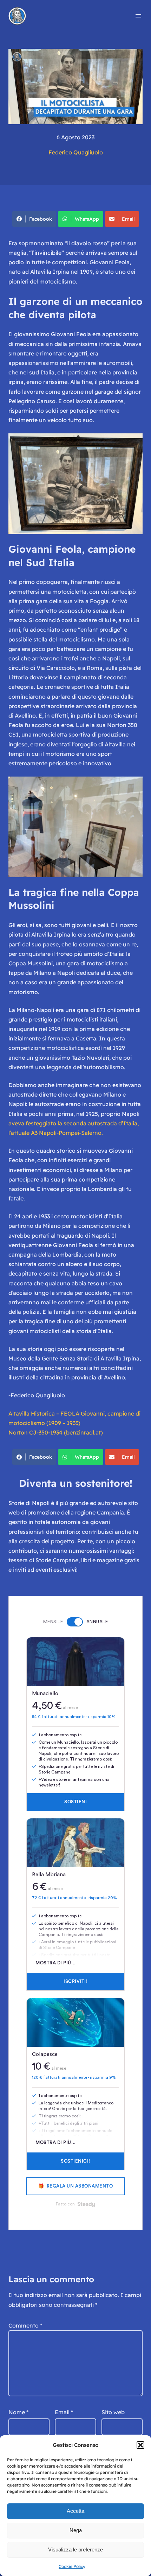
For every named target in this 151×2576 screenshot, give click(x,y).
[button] (140, 2445)
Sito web (113, 2412)
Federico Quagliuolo (76, 152)
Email (128, 219)
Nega (76, 2530)
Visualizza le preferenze (75, 2550)
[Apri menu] (138, 16)
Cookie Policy (72, 2566)
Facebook (41, 219)
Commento (25, 2325)
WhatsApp (87, 219)
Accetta (75, 2511)
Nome (18, 2412)
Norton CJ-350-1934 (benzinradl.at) (56, 1432)
